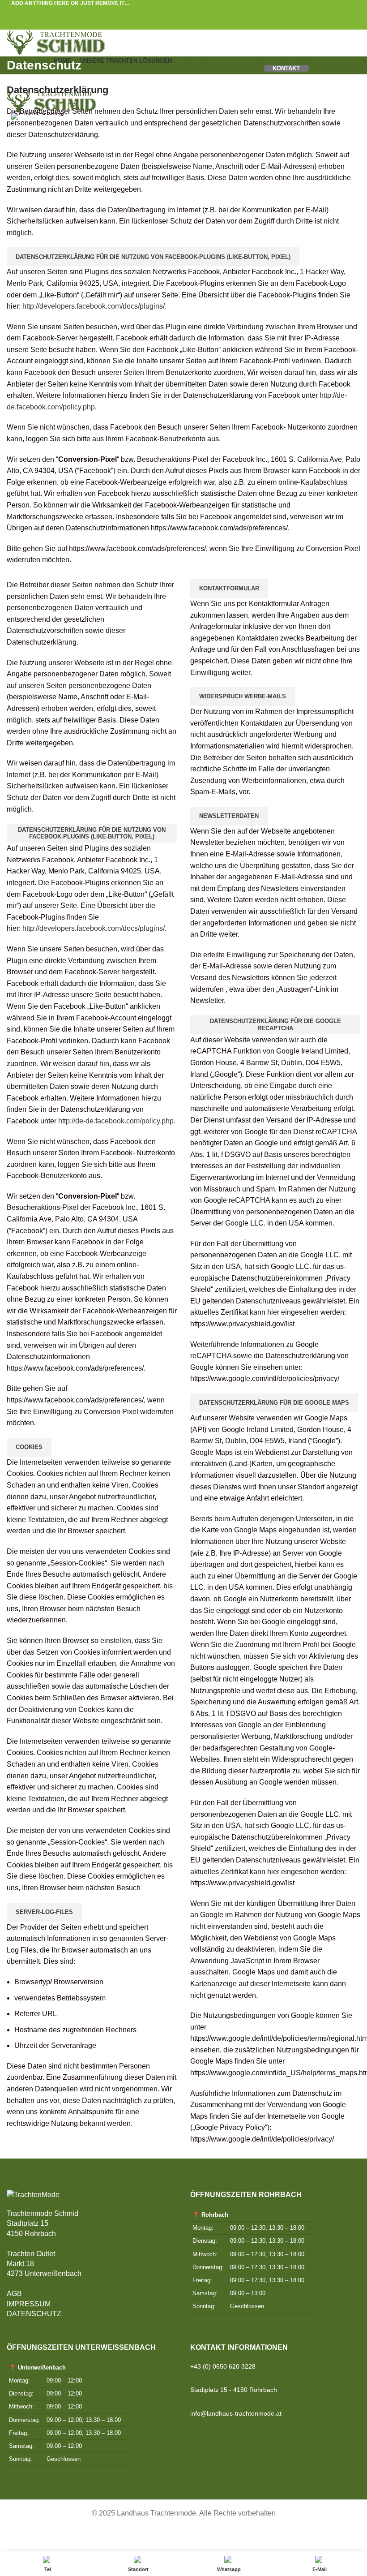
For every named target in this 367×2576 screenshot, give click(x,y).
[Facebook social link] (163, 12)
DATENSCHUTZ (34, 2314)
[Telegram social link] (204, 12)
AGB (14, 2294)
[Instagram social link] (354, 2536)
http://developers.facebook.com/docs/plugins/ (94, 306)
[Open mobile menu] (183, 81)
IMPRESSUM (29, 2304)
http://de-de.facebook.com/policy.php (116, 1121)
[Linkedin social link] (194, 12)
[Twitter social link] (173, 12)
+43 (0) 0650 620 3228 (223, 2366)
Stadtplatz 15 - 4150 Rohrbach (234, 2390)
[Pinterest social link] (184, 12)
